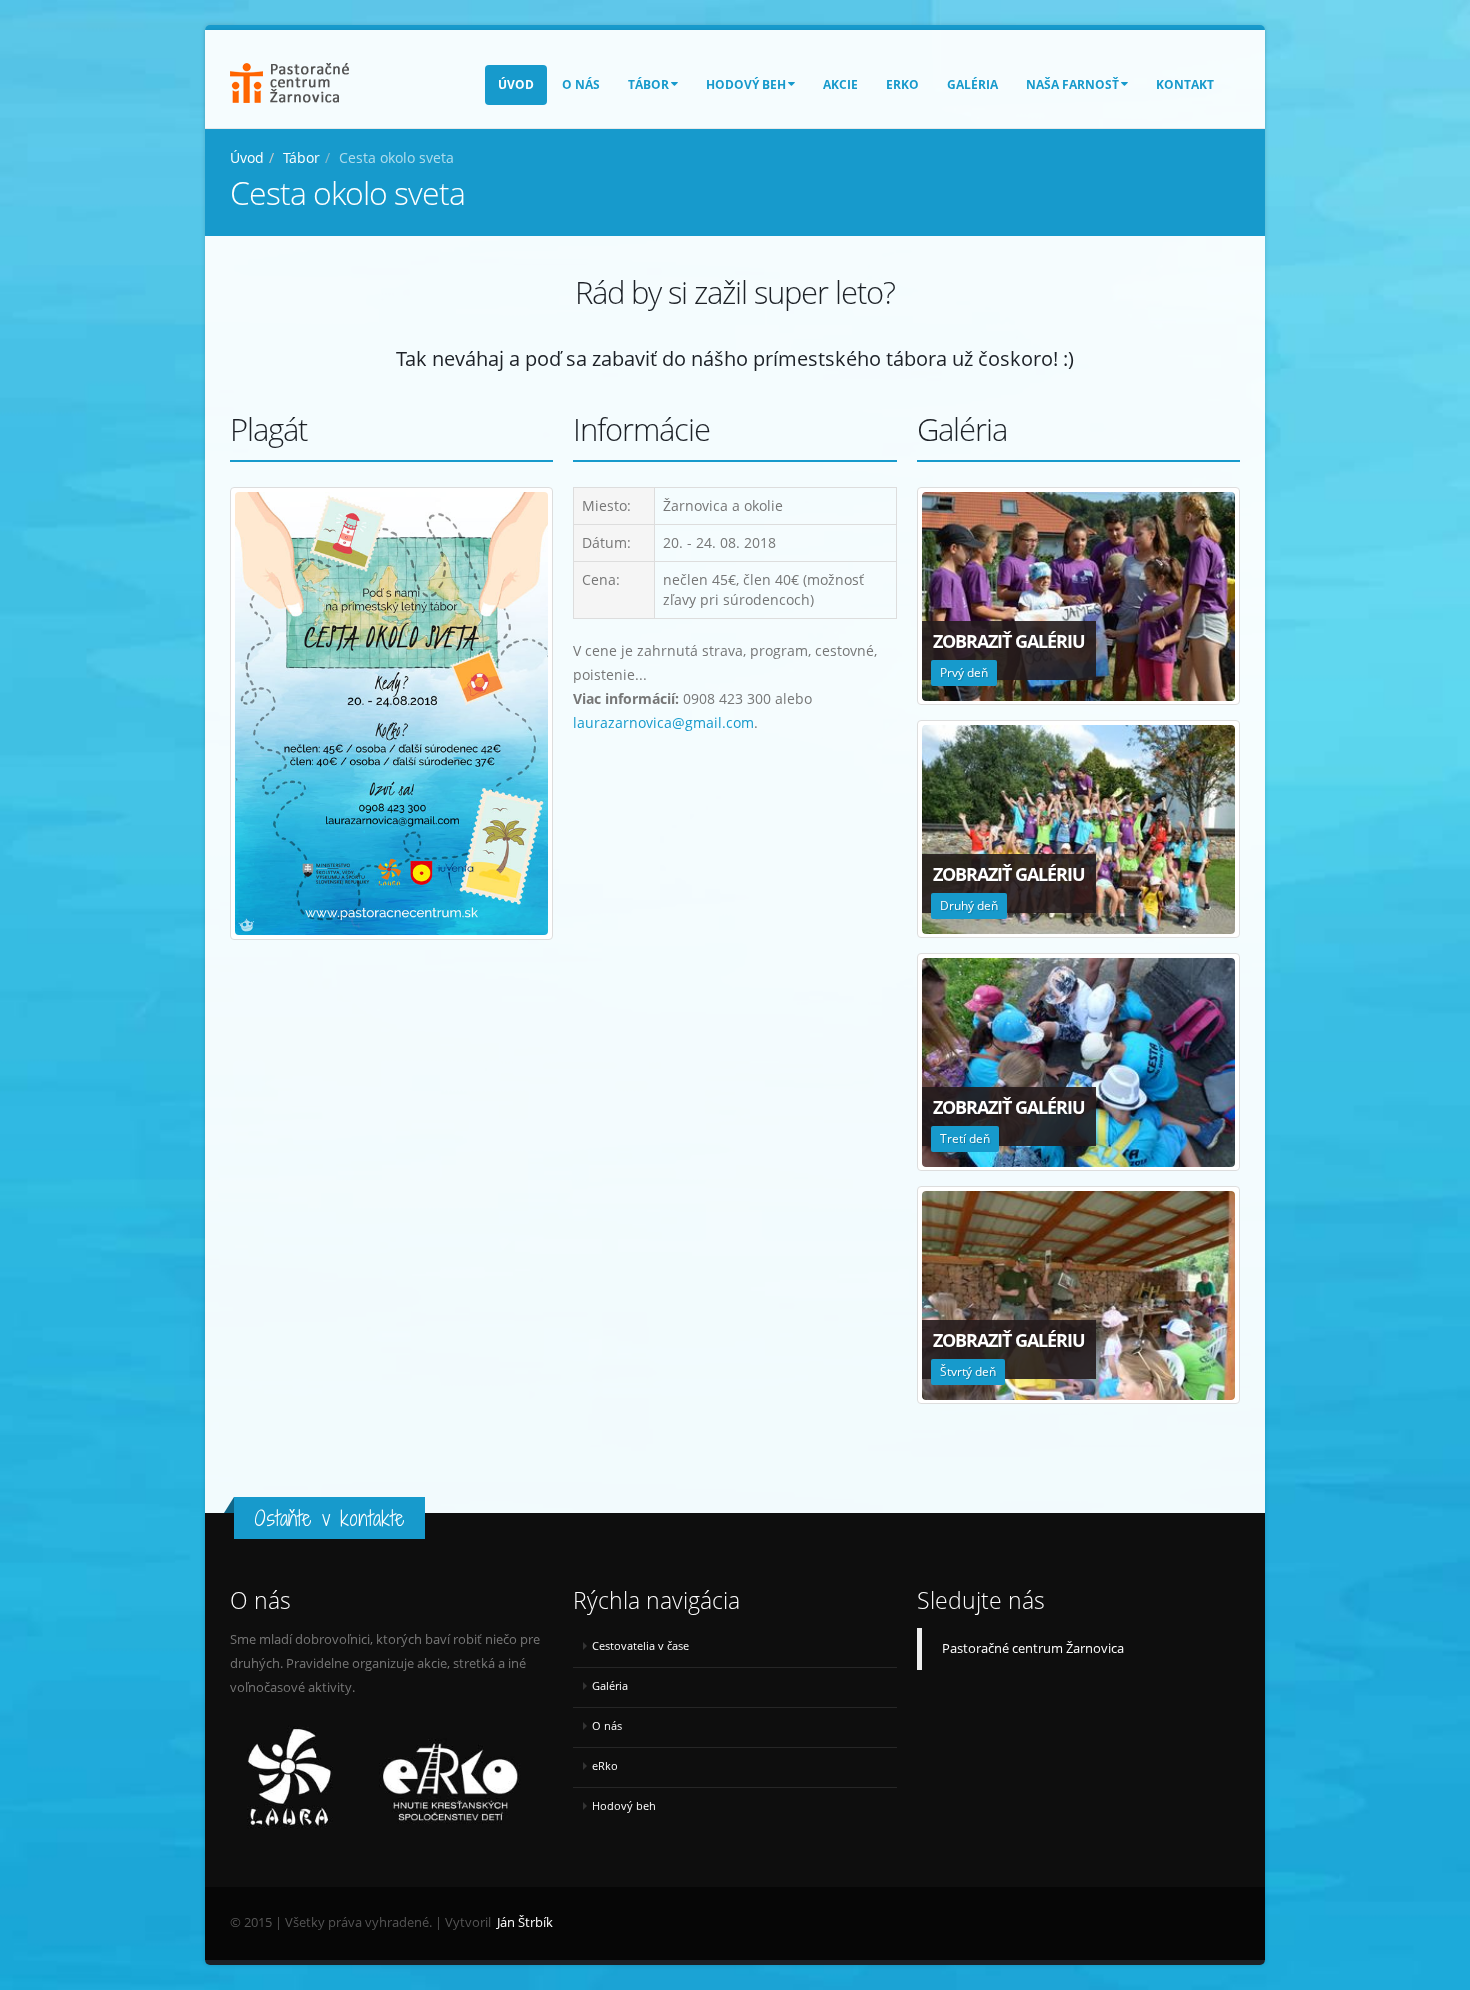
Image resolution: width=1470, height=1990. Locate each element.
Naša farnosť (1072, 84)
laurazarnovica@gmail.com (663, 722)
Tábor (648, 84)
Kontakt (1185, 84)
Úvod (516, 84)
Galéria (972, 84)
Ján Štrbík (525, 1922)
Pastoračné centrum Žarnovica (1033, 1648)
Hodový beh (746, 84)
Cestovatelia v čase (640, 1645)
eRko (902, 84)
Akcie (840, 84)
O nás (581, 84)
